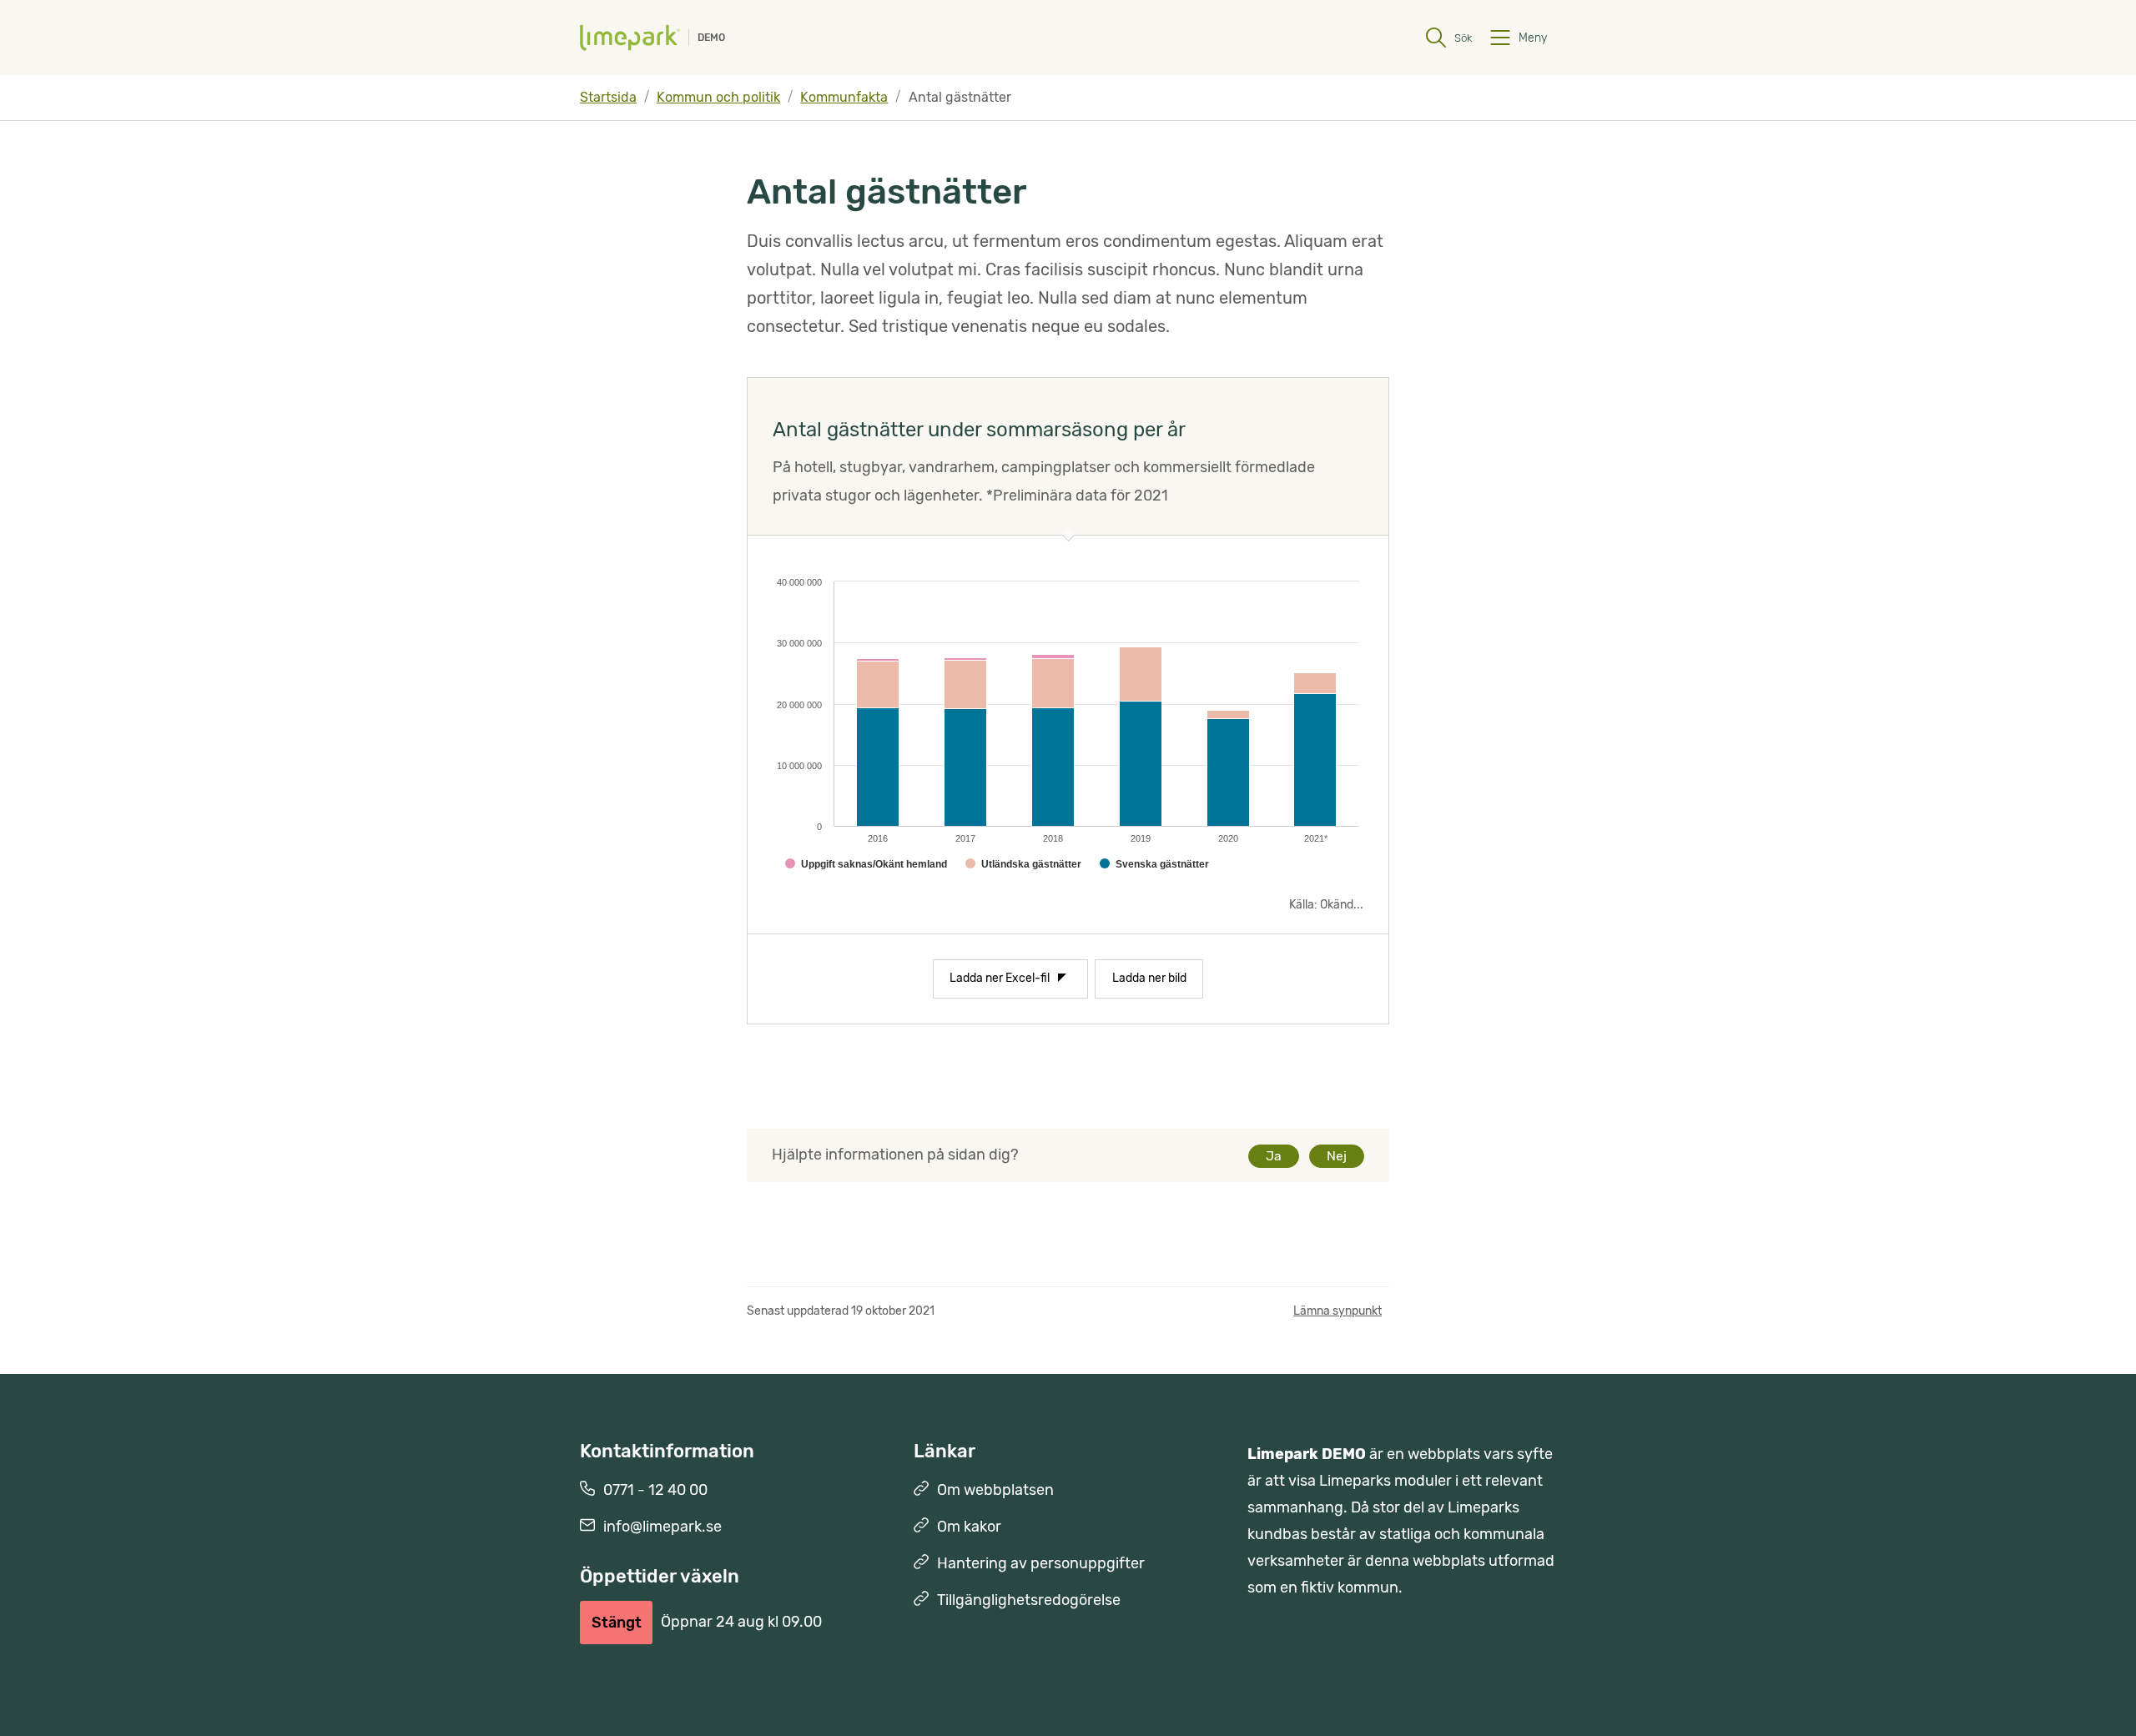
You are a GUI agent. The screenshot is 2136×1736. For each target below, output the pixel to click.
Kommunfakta (844, 97)
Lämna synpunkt (1338, 1311)
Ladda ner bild (1149, 978)
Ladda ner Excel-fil (1000, 978)
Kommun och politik (718, 97)
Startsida (608, 97)
